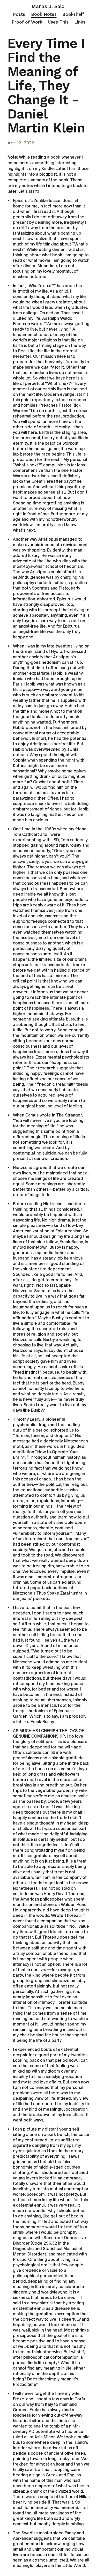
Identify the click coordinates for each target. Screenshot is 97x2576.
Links (80, 22)
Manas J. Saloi (49, 6)
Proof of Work (27, 22)
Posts (19, 14)
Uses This (58, 22)
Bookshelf (73, 14)
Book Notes (44, 14)
